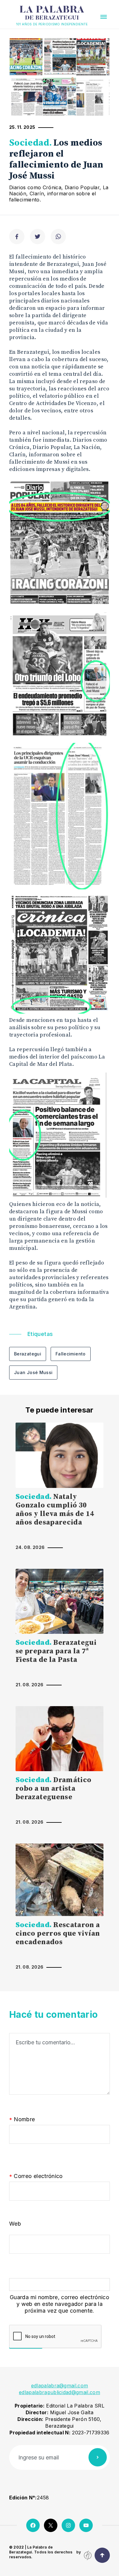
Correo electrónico (36, 2176)
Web (15, 2224)
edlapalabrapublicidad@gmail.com (60, 2392)
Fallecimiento (71, 1354)
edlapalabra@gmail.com (60, 2386)
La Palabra (52, 13)
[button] (104, 17)
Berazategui (28, 1354)
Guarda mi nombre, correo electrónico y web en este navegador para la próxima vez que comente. (60, 2304)
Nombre (22, 2120)
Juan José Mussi (33, 1372)
